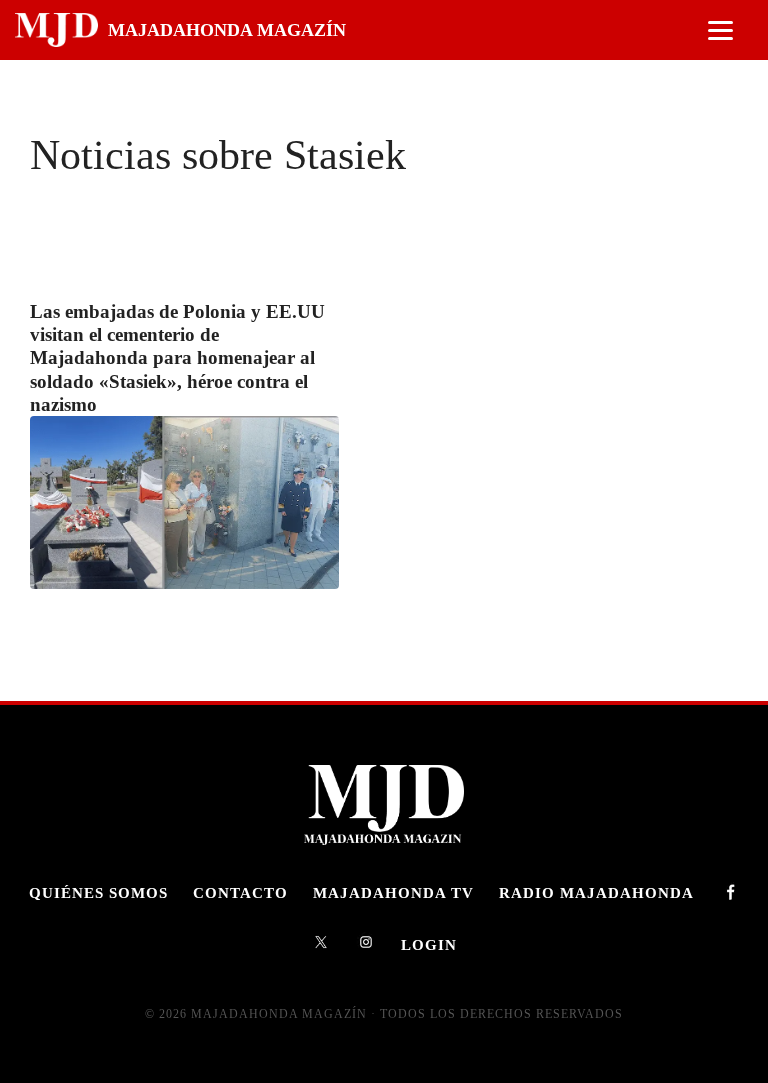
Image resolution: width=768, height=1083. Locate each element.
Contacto (240, 892)
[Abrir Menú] (720, 30)
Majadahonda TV (393, 892)
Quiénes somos (98, 892)
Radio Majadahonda (596, 892)
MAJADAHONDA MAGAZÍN (227, 30)
